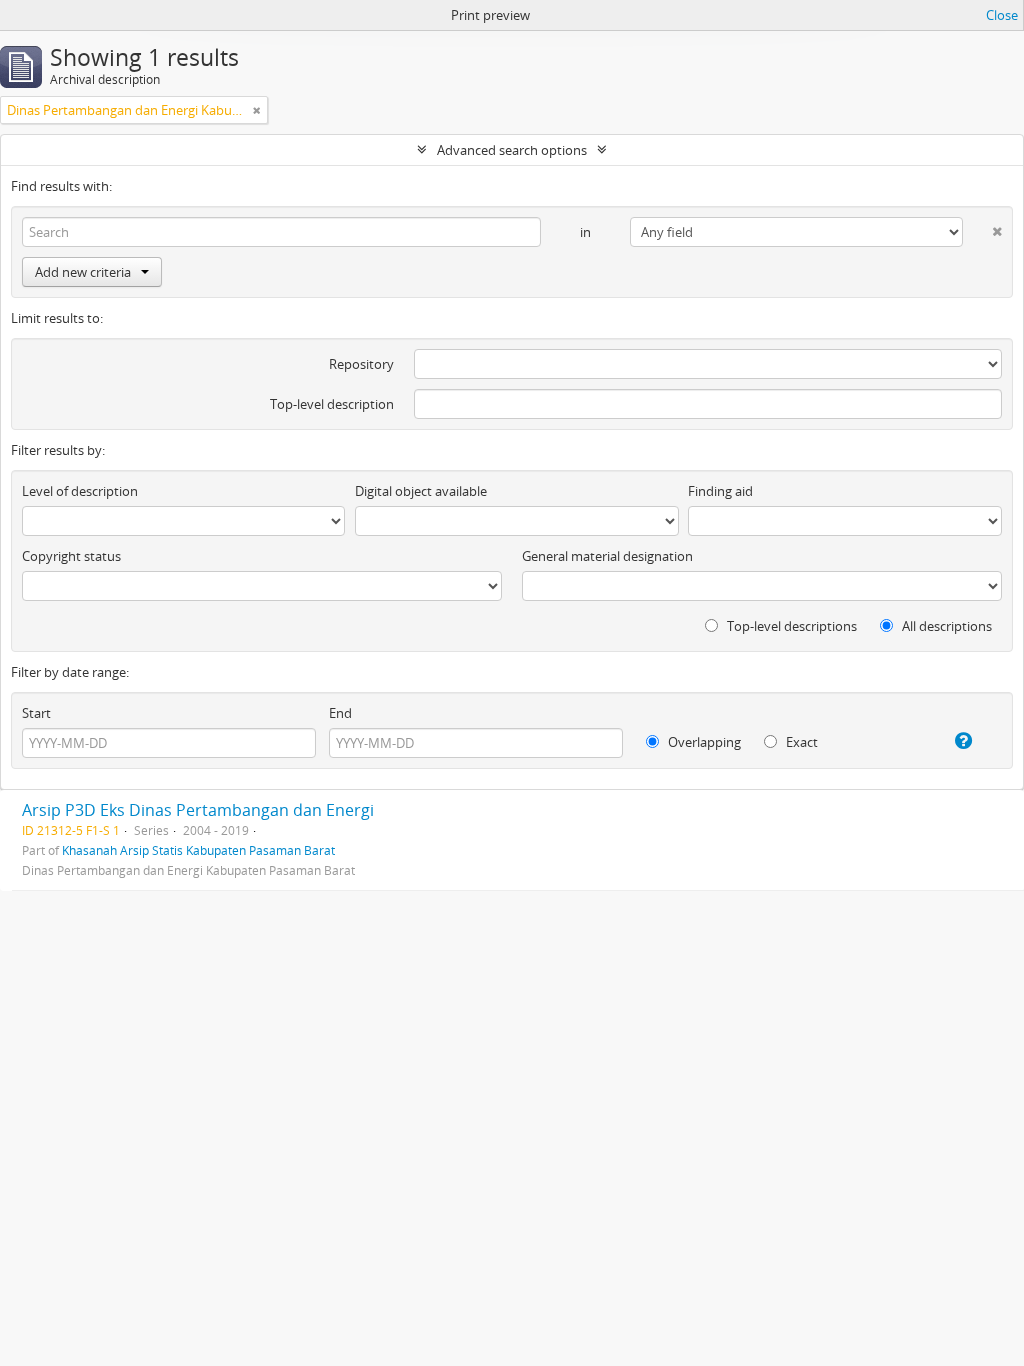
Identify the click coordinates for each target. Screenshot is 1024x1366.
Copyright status (71, 556)
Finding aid (720, 491)
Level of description (80, 491)
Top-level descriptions (790, 626)
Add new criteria (83, 272)
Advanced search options (512, 150)
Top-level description (332, 404)
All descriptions (945, 626)
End (340, 713)
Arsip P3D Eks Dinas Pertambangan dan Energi (198, 810)
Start (36, 713)
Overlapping (703, 742)
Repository (361, 364)
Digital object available (421, 491)
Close (1002, 15)
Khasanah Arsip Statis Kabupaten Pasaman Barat (198, 850)
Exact (800, 742)
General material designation (607, 556)
